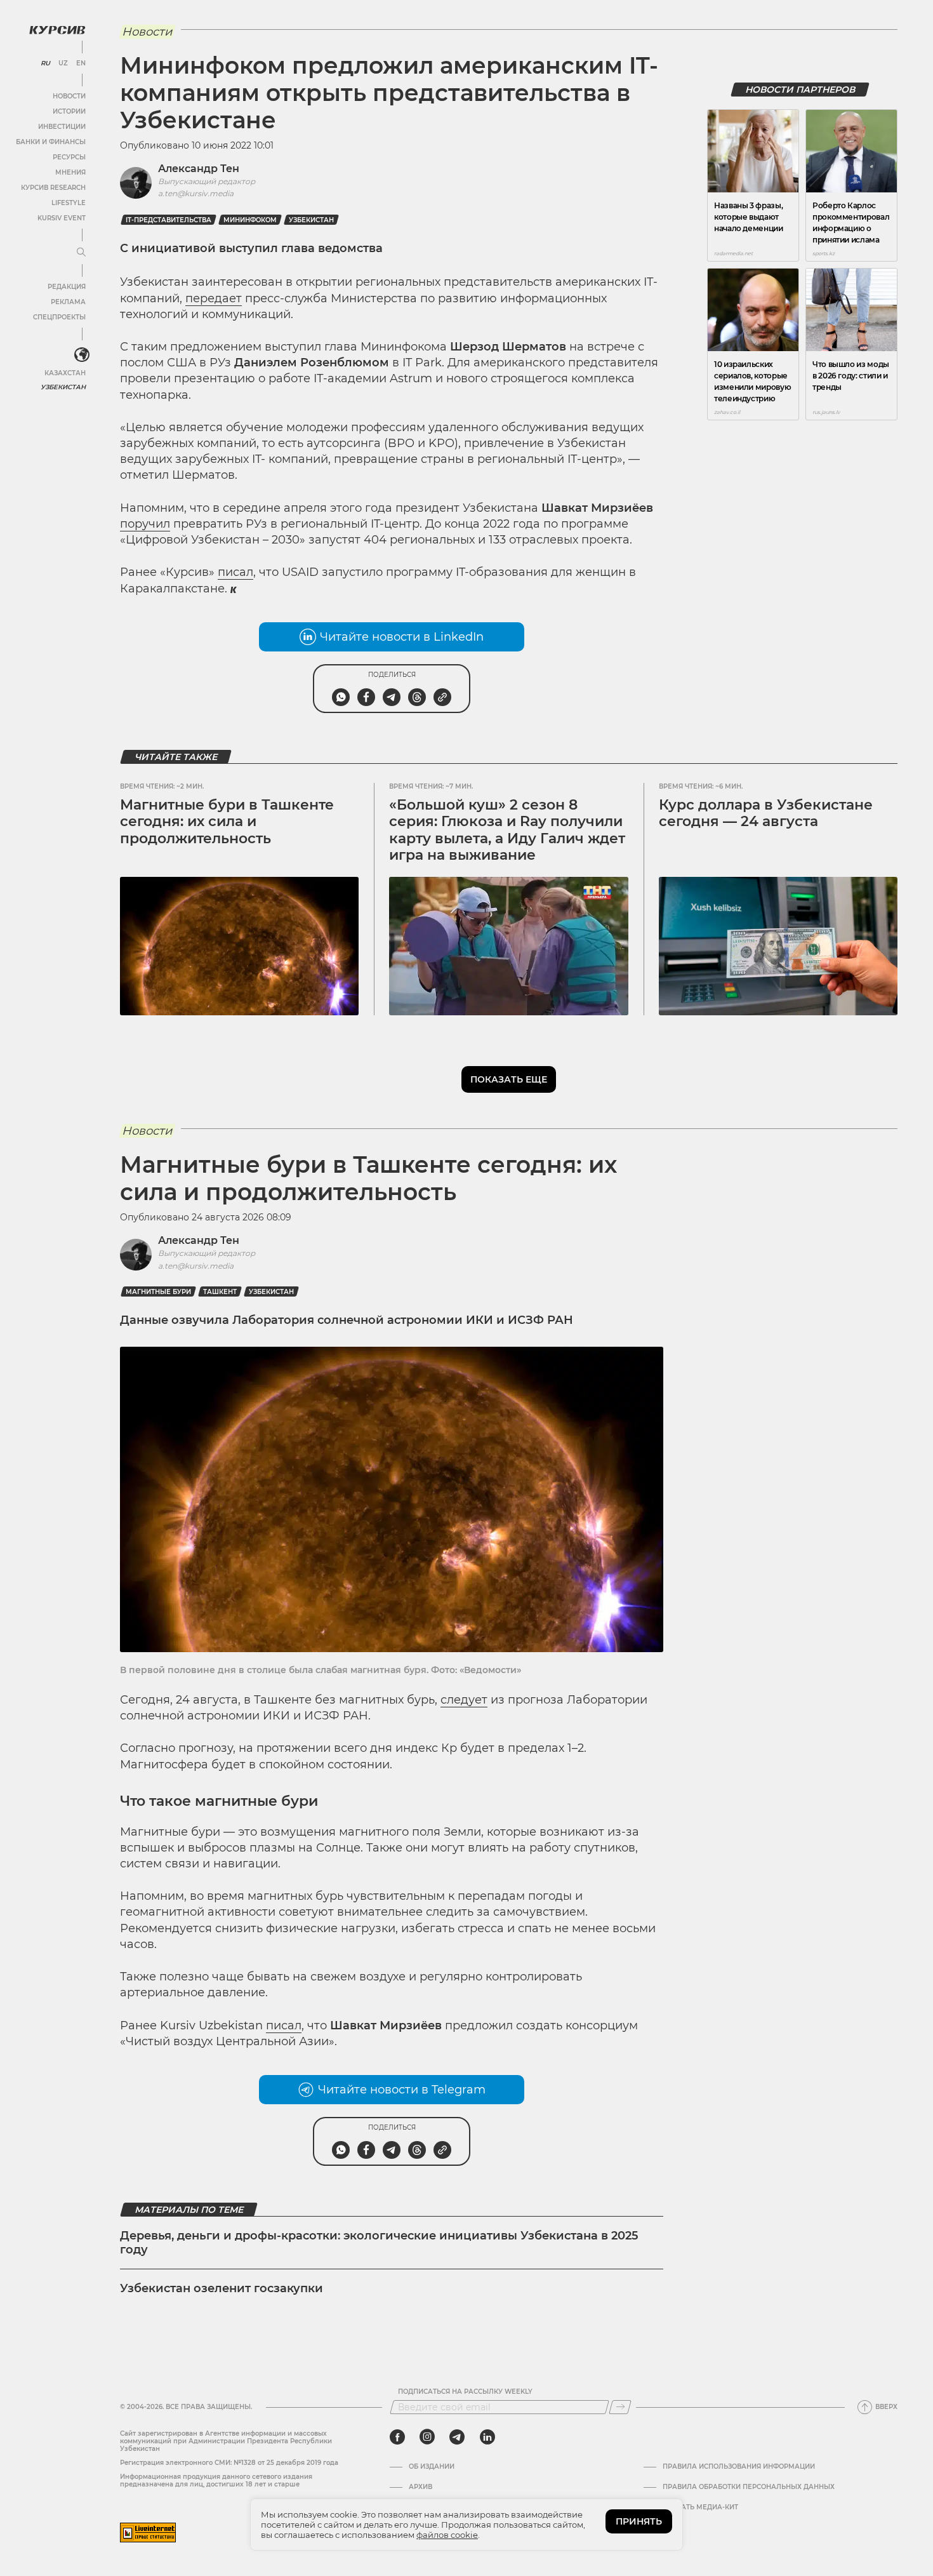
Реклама (68, 302)
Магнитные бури (158, 1292)
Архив (420, 2487)
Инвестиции (62, 127)
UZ (63, 63)
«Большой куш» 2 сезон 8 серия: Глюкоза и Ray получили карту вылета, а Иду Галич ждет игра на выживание (507, 830)
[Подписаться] (620, 2407)
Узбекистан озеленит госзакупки (222, 2288)
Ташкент (220, 1292)
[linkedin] (487, 2437)
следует (464, 1700)
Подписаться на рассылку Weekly (465, 2392)
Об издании (432, 2467)
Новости (69, 96)
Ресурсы (69, 157)
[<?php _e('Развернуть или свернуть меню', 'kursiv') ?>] (82, 355)
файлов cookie (447, 2535)
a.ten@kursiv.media (196, 193)
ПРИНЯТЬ (639, 2521)
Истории (69, 111)
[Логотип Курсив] (57, 30)
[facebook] (397, 2437)
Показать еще (509, 1079)
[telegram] (457, 2437)
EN (81, 63)
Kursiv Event (62, 218)
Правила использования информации (739, 2467)
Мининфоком (250, 220)
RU (45, 63)
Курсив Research (53, 188)
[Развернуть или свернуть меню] (81, 253)
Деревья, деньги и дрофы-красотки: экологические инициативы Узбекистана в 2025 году (379, 2243)
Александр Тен (199, 169)
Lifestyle (69, 203)
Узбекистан (63, 387)
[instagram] (427, 2437)
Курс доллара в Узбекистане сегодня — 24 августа (766, 813)
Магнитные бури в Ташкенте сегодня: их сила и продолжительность (227, 822)
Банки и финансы (51, 142)
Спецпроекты (59, 317)
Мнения (70, 172)
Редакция (67, 287)
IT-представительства (169, 220)
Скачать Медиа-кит (700, 2507)
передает (214, 298)
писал (235, 572)
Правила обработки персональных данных (749, 2487)
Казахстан (65, 373)
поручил (145, 524)
